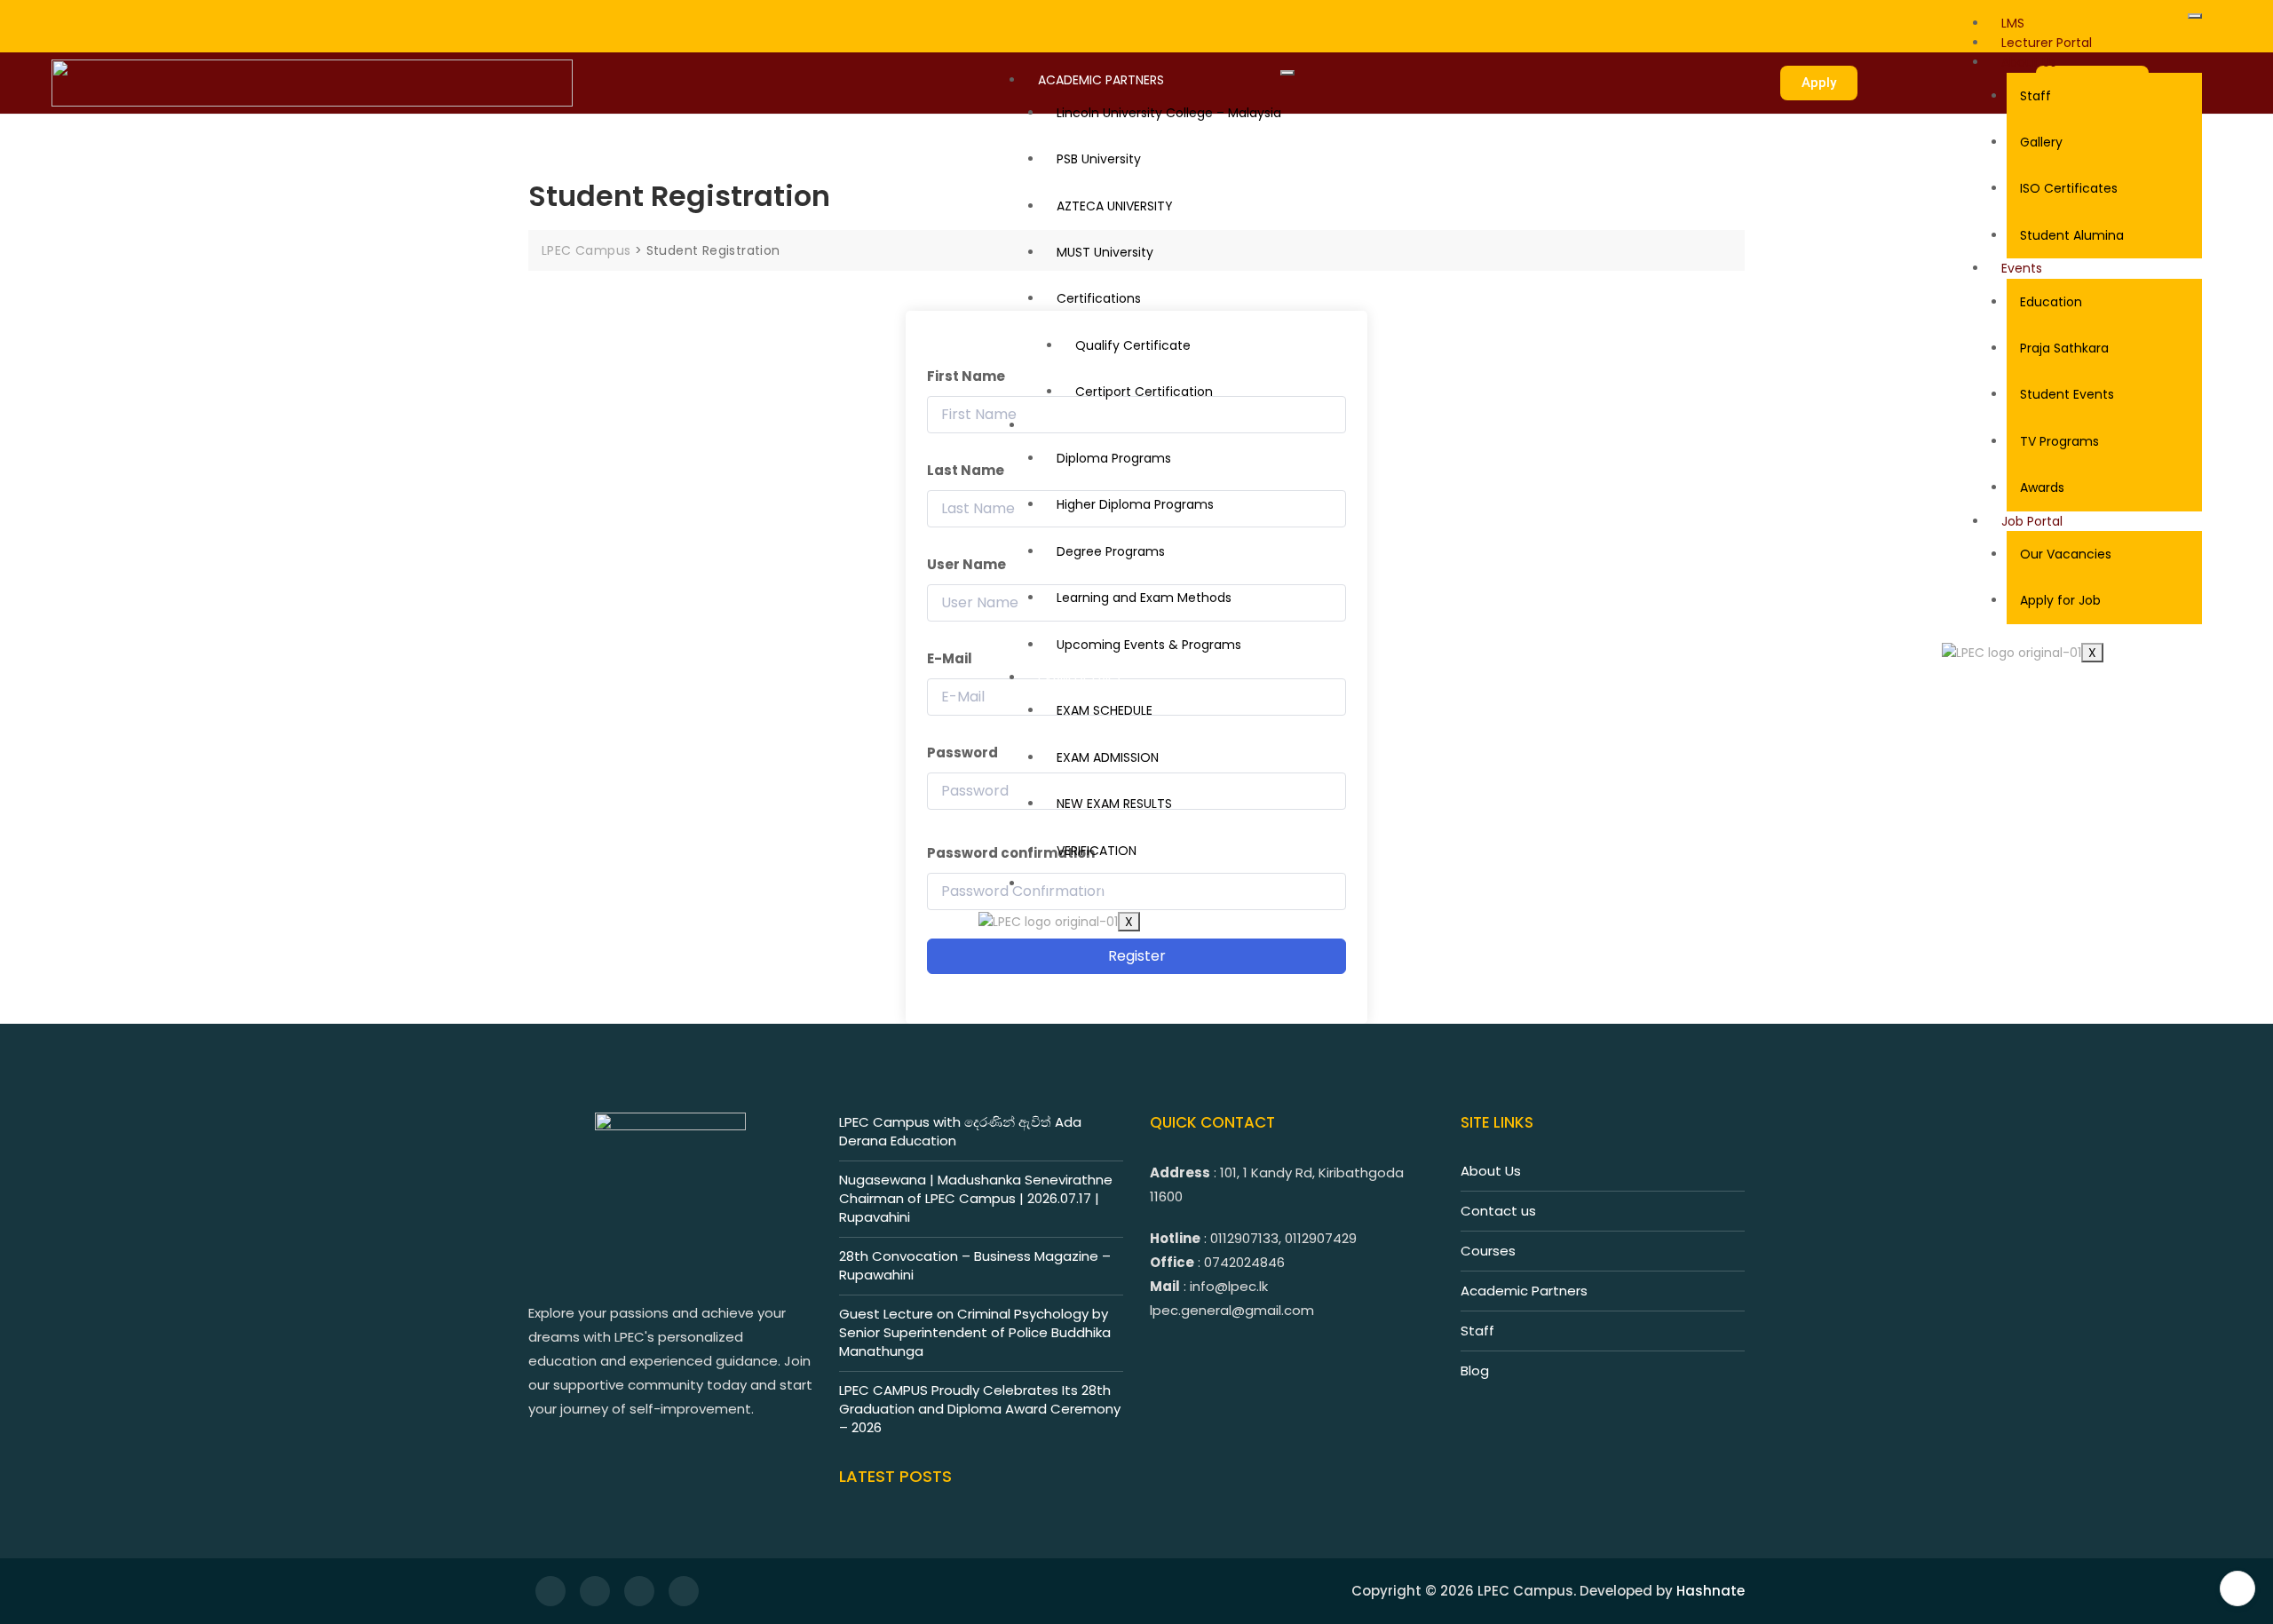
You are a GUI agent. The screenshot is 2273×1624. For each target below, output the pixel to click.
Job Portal (2032, 521)
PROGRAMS (1072, 425)
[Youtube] (166, 17)
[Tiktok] (143, 17)
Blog (1475, 1370)
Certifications (1099, 298)
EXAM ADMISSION (1108, 757)
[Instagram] (121, 17)
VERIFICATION (1097, 851)
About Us (2029, 62)
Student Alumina (2072, 235)
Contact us (1498, 1211)
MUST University (1105, 252)
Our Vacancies (2066, 554)
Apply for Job (2060, 600)
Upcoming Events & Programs (1149, 645)
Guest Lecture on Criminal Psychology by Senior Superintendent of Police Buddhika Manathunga (975, 1332)
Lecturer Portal (2047, 43)
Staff (2035, 96)
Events (2022, 268)
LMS (2013, 23)
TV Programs (2059, 441)
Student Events (2067, 394)
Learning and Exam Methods (1144, 598)
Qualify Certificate (1133, 345)
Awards (2042, 487)
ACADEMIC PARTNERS (1101, 80)
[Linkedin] (188, 17)
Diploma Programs (1114, 458)
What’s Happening (1094, 883)
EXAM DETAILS (1079, 677)
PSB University (1099, 159)
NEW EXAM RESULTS (1114, 804)
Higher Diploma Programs (1135, 504)
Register (1137, 956)
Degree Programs (1111, 551)
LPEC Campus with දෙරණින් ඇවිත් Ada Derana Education (960, 1131)
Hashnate (1711, 1591)
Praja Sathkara (2064, 348)
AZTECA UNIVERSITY (1115, 206)
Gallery (2041, 142)
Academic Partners (1524, 1291)
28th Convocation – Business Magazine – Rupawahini (975, 1265)
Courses (1488, 1251)
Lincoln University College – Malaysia (1169, 113)
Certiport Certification (1144, 392)
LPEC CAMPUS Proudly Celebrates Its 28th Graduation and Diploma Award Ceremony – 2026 (980, 1409)
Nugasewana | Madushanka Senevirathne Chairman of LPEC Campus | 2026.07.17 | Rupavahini (976, 1198)
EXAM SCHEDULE (1105, 710)
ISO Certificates (2069, 188)
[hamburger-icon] (2195, 16)
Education (2051, 302)
